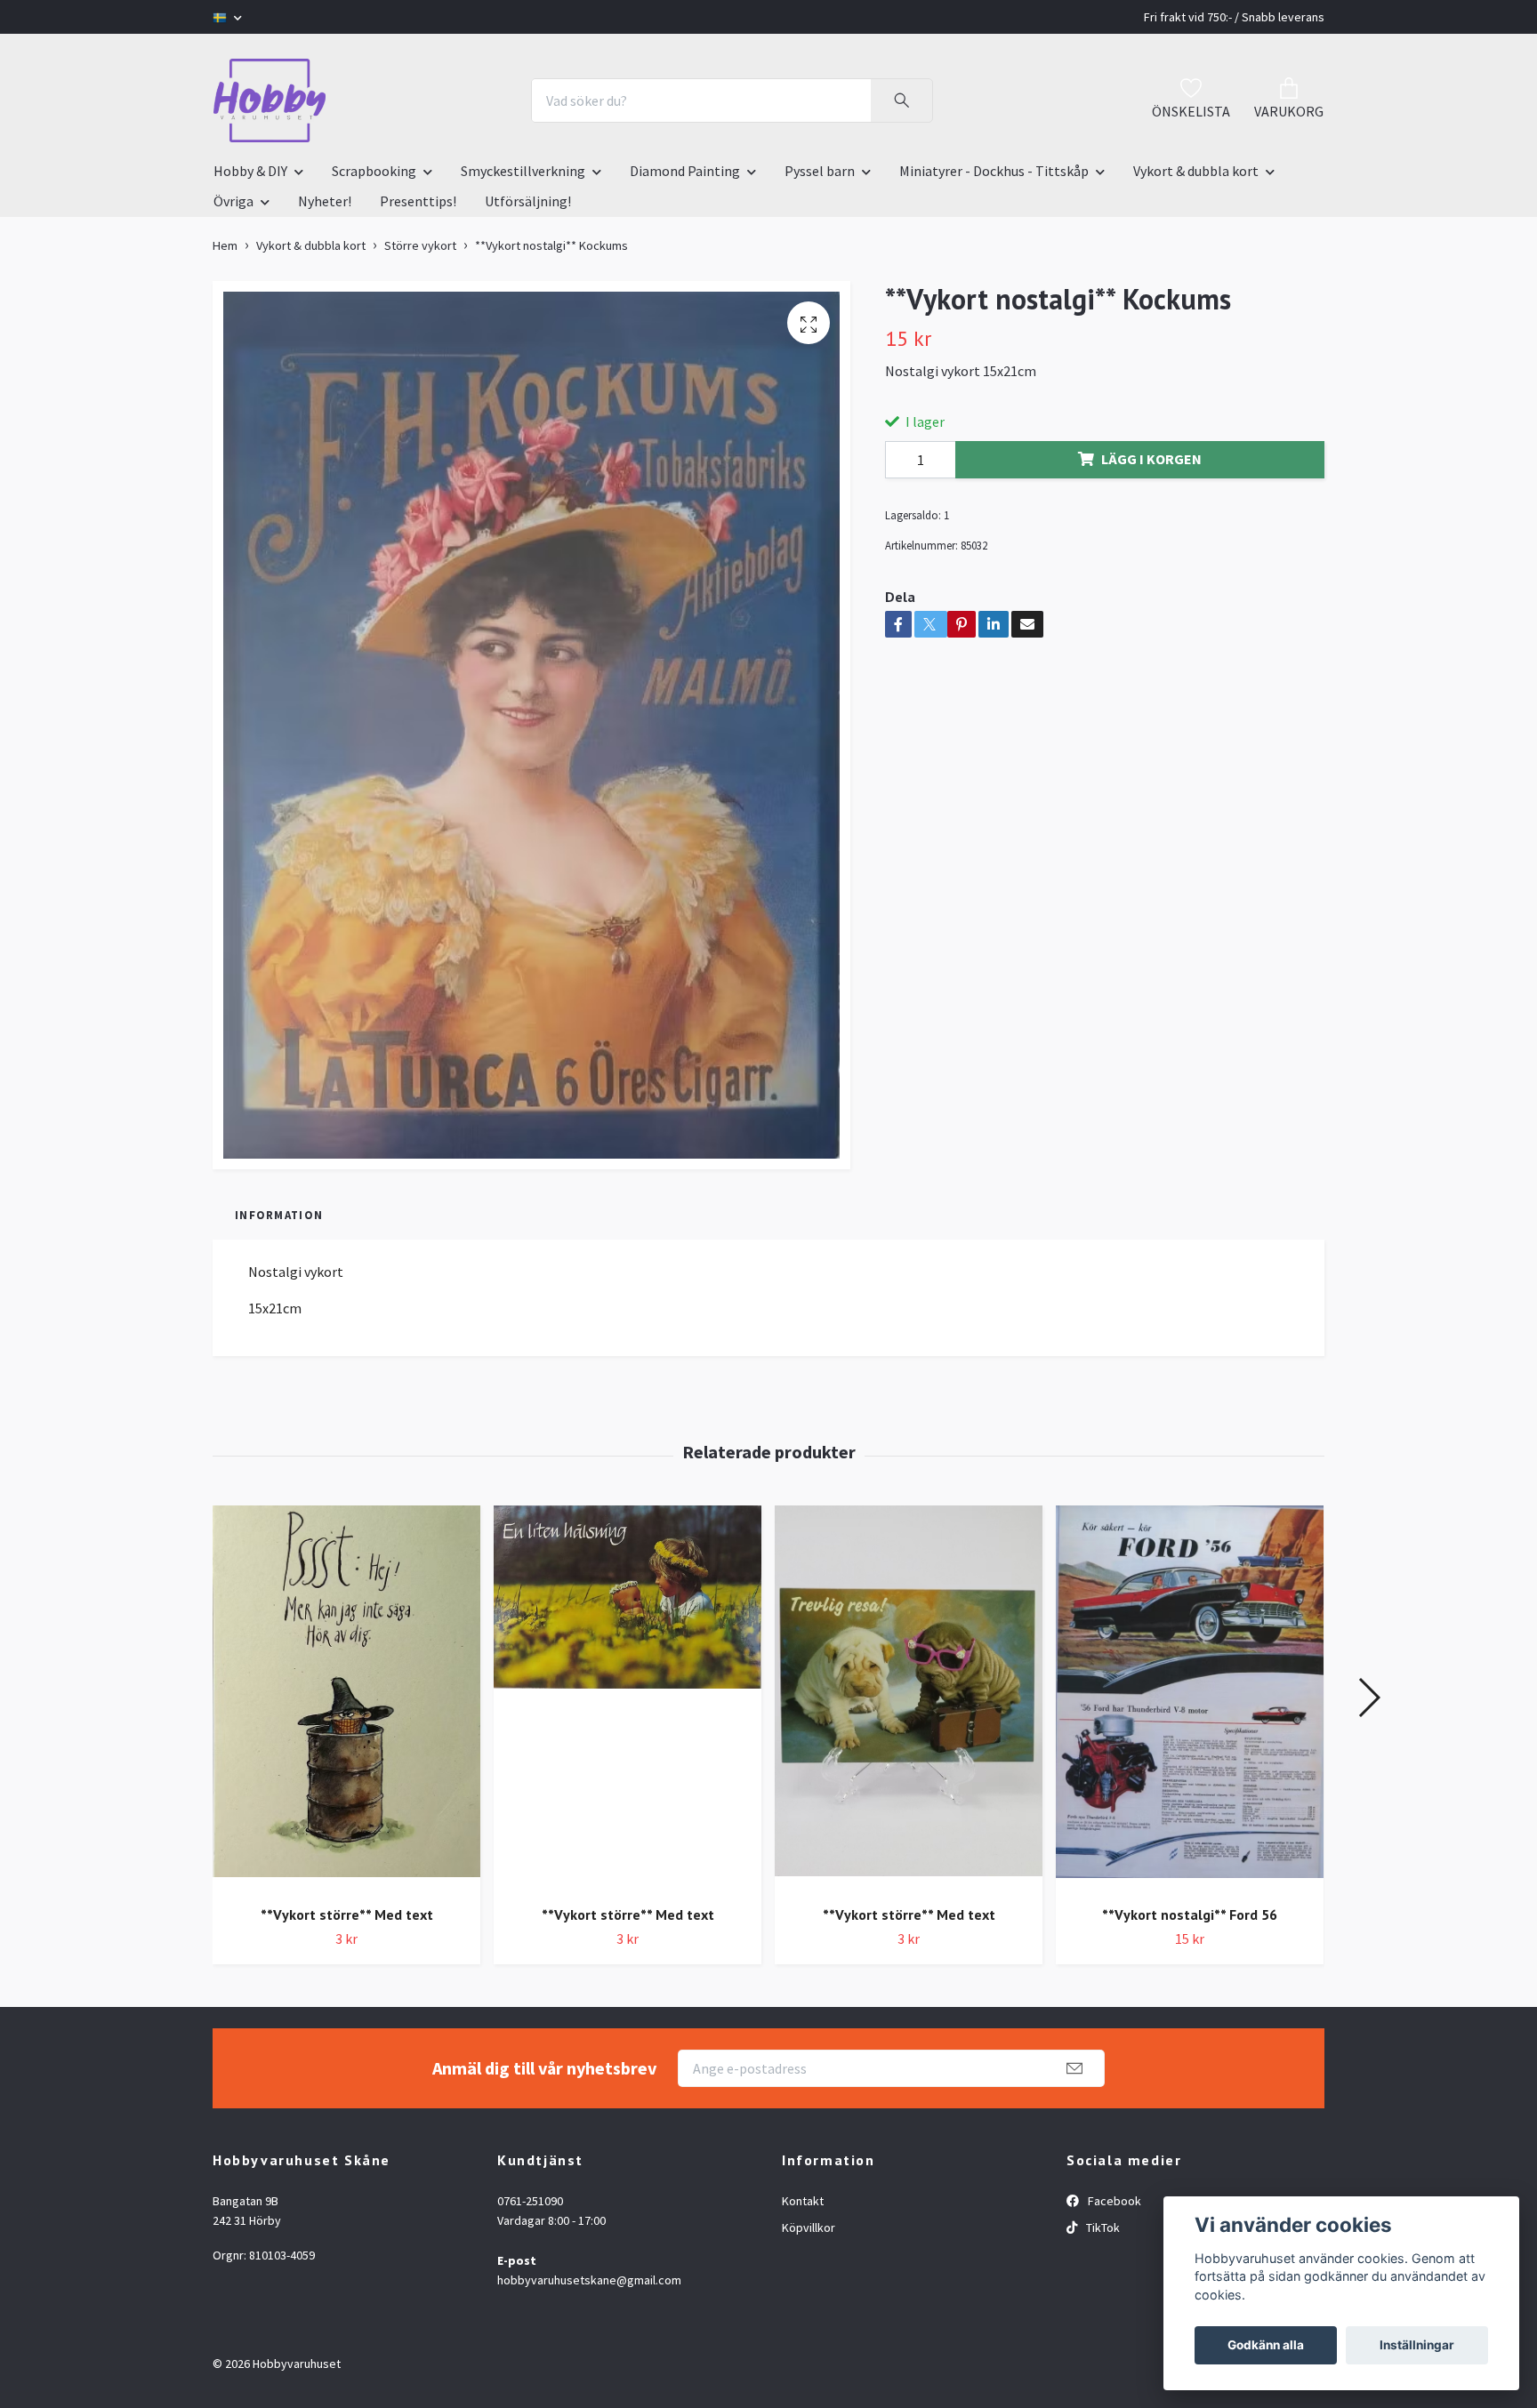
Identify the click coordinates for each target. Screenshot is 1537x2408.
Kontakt (803, 2201)
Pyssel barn (820, 171)
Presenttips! (418, 201)
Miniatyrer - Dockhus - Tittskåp (994, 171)
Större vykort (420, 245)
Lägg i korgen (1151, 459)
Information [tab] (279, 1215)
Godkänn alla (1266, 2345)
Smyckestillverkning (523, 171)
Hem (225, 245)
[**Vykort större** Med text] (346, 1698)
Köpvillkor (809, 2227)
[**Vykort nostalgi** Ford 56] (1190, 1698)
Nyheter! (325, 201)
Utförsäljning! (528, 201)
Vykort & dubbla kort (1196, 171)
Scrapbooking (374, 171)
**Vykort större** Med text (347, 1914)
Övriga (233, 201)
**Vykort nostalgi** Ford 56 (1190, 1914)
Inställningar (1417, 2345)
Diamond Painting (685, 171)
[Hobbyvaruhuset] (270, 100)
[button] (1368, 1698)
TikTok (1102, 2227)
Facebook (1113, 2201)
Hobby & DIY (250, 171)
